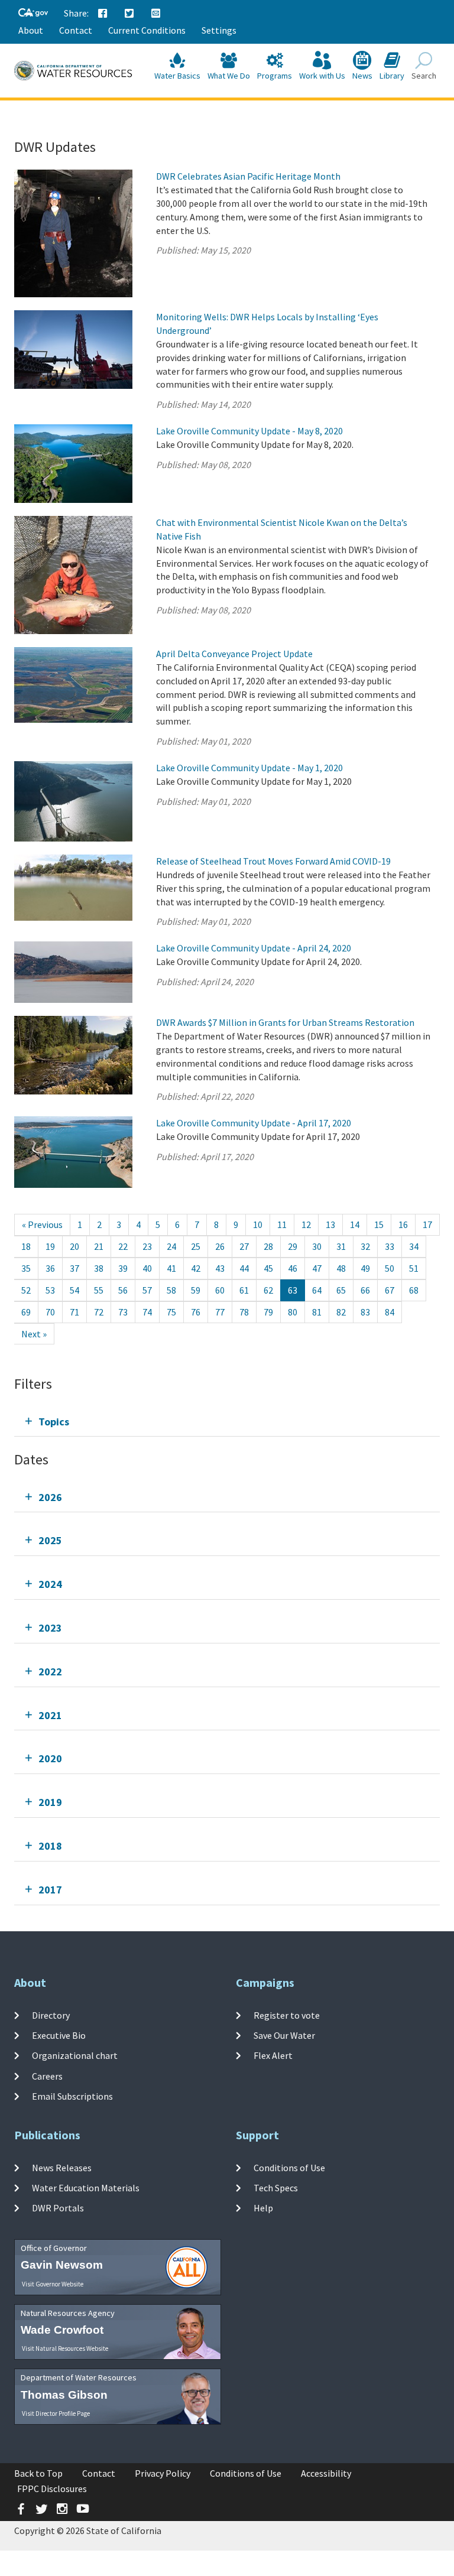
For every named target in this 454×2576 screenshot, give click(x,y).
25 (196, 1246)
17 (427, 1224)
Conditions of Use (289, 2168)
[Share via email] (156, 14)
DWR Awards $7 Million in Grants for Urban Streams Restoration (285, 1022)
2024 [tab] (50, 1584)
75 (171, 1312)
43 (220, 1268)
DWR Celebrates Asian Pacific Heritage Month (248, 176)
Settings (219, 30)
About (31, 30)
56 (123, 1290)
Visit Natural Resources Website (65, 2348)
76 (196, 1312)
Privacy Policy (163, 2473)
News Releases (62, 2168)
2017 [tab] (50, 1890)
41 (171, 1268)
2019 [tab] (50, 1802)
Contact (76, 30)
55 (99, 1290)
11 (282, 1224)
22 (123, 1246)
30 (317, 1246)
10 (258, 1224)
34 (414, 1246)
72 (99, 1312)
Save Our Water (284, 2035)
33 (390, 1246)
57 (147, 1290)
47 (317, 1268)
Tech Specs (276, 2188)
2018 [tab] (50, 1846)
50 (390, 1268)
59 (196, 1290)
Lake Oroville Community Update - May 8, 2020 (249, 431)
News (362, 76)
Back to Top (38, 2473)
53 (50, 1290)
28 (268, 1246)
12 (306, 1224)
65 (341, 1290)
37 (74, 1268)
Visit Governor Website (53, 2284)
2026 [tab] (50, 1497)
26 (220, 1246)
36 (50, 1268)
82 (341, 1312)
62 (268, 1290)
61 (244, 1290)
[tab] (227, 1422)
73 (123, 1312)
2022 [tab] (50, 1672)
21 (99, 1246)
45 (268, 1268)
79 (268, 1312)
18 (26, 1246)
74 (147, 1312)
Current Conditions (147, 30)
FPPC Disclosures (52, 2489)
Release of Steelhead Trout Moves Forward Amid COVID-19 (273, 861)
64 (317, 1290)
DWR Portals (58, 2208)
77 (220, 1312)
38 (99, 1268)
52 (26, 1290)
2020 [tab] (50, 1758)
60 (220, 1290)
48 (341, 1268)
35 (26, 1268)
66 (365, 1290)
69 (26, 1312)
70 (50, 1312)
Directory (51, 2015)
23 (147, 1246)
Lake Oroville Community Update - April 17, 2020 (254, 1123)
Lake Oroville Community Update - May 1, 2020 (249, 768)
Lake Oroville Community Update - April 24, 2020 (254, 948)
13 (330, 1224)
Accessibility (326, 2473)
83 (365, 1312)
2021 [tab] (50, 1715)
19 (50, 1246)
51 (414, 1268)
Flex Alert (273, 2055)
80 (293, 1312)
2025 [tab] (50, 1540)
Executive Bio (59, 2035)
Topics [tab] (54, 1422)
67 (390, 1290)
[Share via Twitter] (129, 14)
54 (74, 1290)
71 (74, 1312)
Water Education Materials (86, 2188)
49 (365, 1268)
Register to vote (287, 2015)
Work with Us (322, 76)
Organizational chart (75, 2055)
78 (244, 1312)
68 (414, 1290)
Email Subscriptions (72, 2096)
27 (244, 1246)
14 (355, 1224)
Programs (275, 76)
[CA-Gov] (33, 13)
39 (123, 1268)
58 (171, 1290)
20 (74, 1246)
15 (379, 1224)
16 (403, 1224)
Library (392, 76)
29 (293, 1246)
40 (147, 1268)
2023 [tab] (50, 1628)
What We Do (229, 76)
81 (317, 1312)
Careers (47, 2075)
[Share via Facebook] (103, 14)
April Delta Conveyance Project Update (234, 654)
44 (244, 1268)
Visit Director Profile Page (56, 2413)
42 (196, 1268)
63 (293, 1290)
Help (263, 2208)
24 (171, 1246)
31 (341, 1246)
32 (365, 1246)
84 (390, 1312)
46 (293, 1268)
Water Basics (177, 76)
